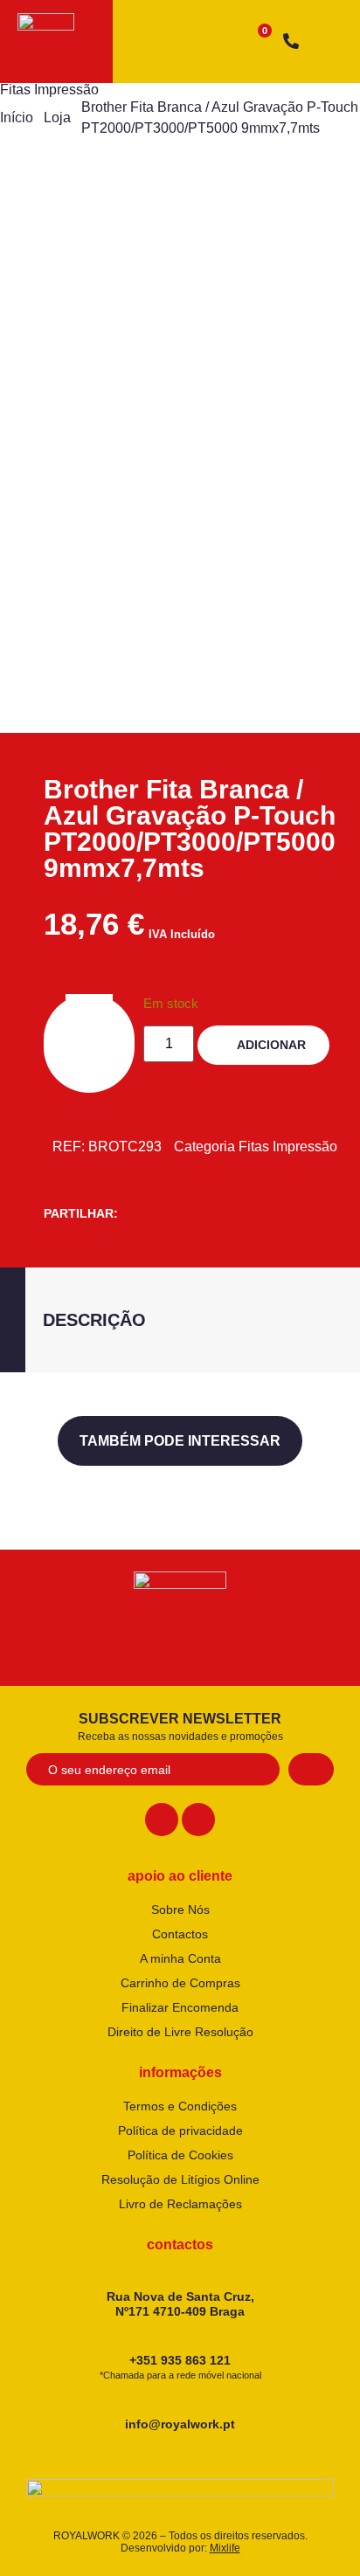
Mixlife (225, 2548)
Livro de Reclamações (180, 2204)
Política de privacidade (180, 2131)
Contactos (180, 1934)
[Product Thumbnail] (70, 230)
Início (17, 117)
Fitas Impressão (49, 90)
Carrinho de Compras (180, 1983)
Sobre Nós (180, 1910)
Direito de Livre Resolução (180, 2032)
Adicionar (271, 1045)
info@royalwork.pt (180, 2424)
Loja (57, 117)
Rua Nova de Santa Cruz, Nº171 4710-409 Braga (180, 2304)
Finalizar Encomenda (180, 2007)
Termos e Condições (180, 2106)
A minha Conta (180, 1958)
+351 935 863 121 (180, 2367)
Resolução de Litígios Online (180, 2179)
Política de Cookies (180, 2155)
